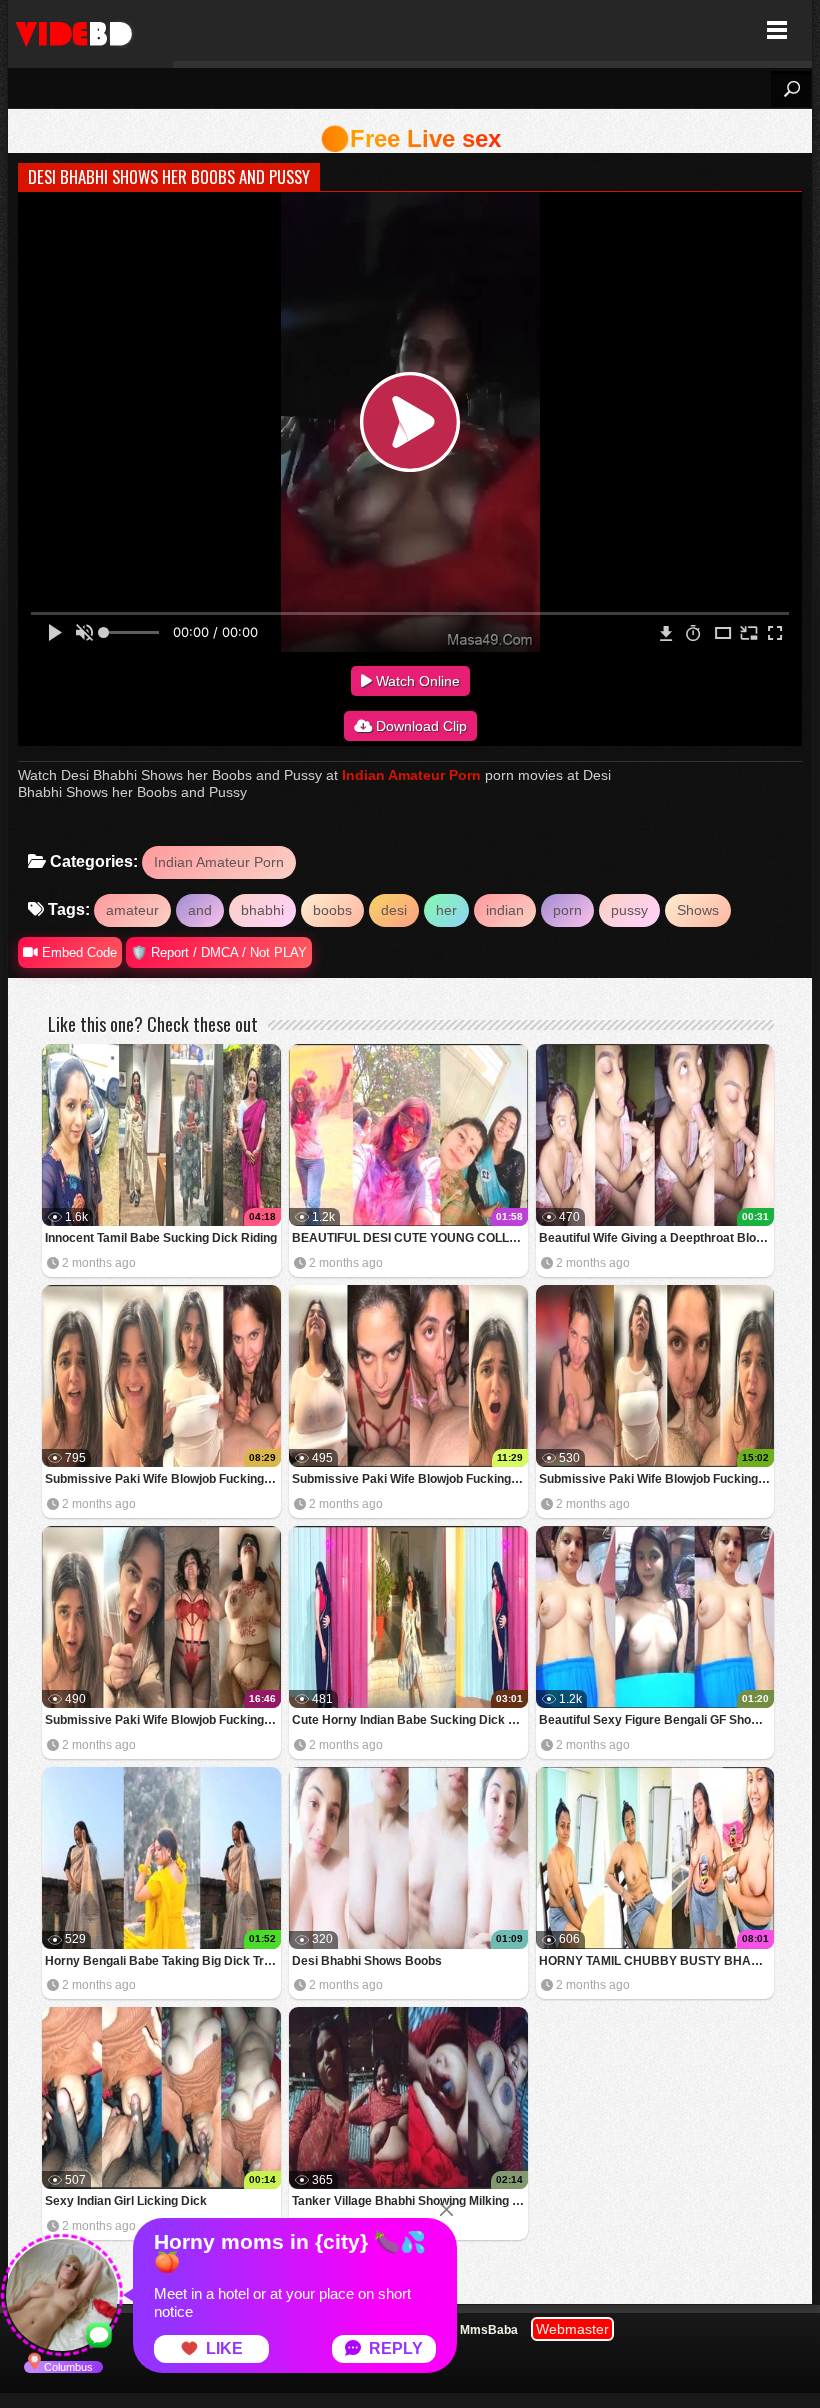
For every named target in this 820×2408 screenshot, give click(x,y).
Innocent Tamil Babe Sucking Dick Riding (161, 1238)
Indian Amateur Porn (411, 775)
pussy (629, 910)
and (200, 910)
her (446, 910)
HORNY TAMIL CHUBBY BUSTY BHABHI (655, 1961)
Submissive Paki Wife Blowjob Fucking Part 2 (657, 1479)
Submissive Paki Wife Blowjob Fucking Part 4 (163, 1479)
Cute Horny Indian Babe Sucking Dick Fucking (410, 1720)
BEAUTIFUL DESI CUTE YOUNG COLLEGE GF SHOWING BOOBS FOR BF (410, 1238)
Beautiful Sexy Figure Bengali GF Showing (657, 1720)
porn (567, 910)
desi (394, 910)
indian (505, 910)
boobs (332, 910)
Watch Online (416, 681)
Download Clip (419, 726)
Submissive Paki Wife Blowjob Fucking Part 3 (410, 1479)
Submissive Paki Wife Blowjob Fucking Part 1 (163, 1720)
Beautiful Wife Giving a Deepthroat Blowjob (657, 1238)
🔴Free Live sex (410, 138)
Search (791, 89)
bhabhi (262, 910)
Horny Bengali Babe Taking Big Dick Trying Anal (163, 1961)
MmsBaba (489, 2330)
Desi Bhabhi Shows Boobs (367, 1961)
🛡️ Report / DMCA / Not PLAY (219, 952)
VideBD (90, 30)
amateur (132, 910)
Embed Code (77, 952)
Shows (698, 910)
